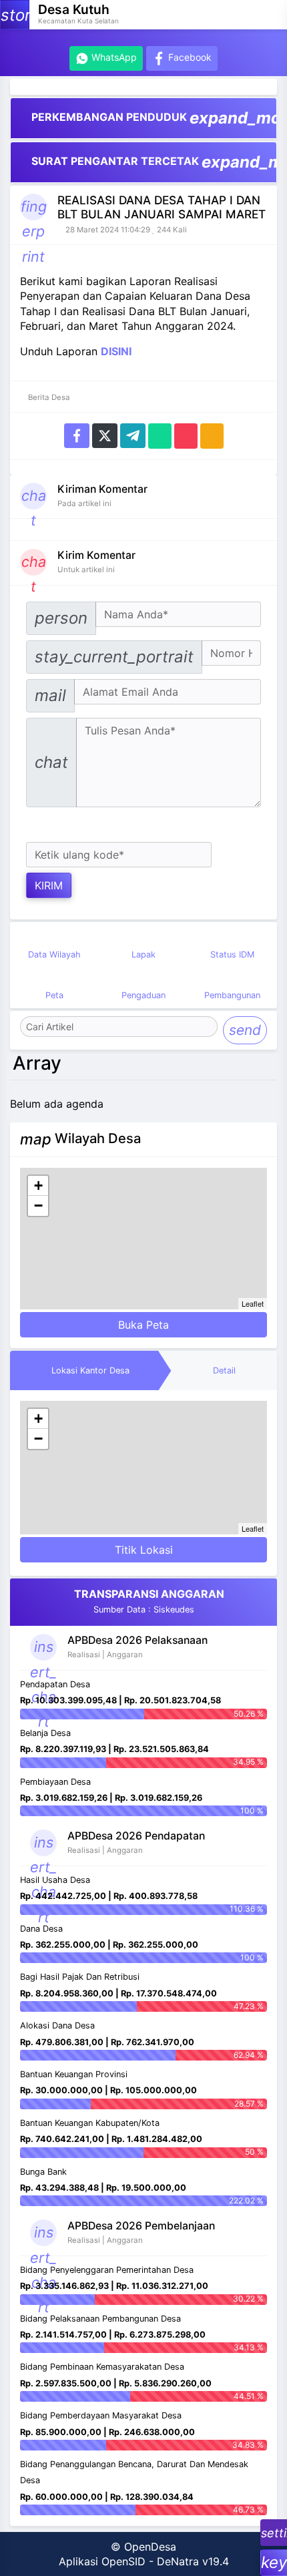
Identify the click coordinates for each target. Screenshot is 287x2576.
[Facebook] (77, 435)
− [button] (38, 1206)
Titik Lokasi (144, 1550)
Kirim (49, 885)
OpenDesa (150, 2547)
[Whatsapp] (160, 435)
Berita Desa (48, 397)
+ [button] (38, 1186)
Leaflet (253, 1303)
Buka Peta (143, 1325)
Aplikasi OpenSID (102, 2561)
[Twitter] (105, 435)
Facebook (189, 57)
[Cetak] (212, 435)
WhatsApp (113, 57)
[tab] (91, 1371)
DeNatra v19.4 (193, 2561)
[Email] (186, 435)
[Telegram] (133, 435)
